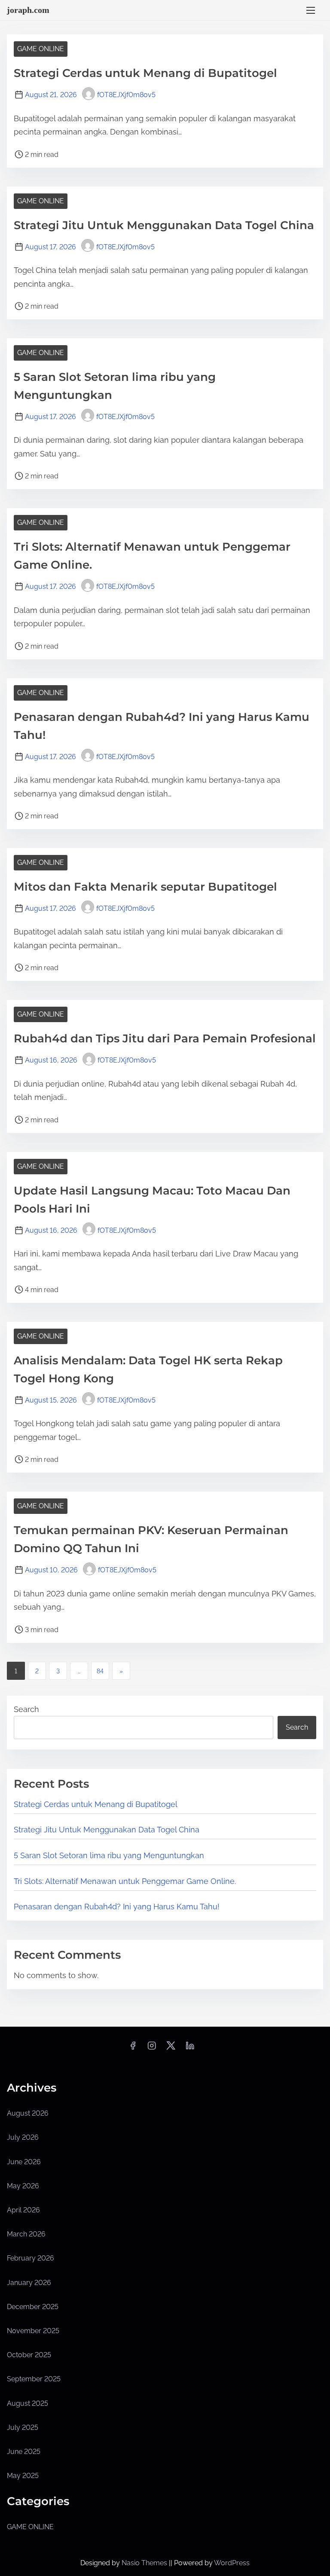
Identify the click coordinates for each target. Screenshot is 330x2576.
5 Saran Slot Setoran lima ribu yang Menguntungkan (109, 1855)
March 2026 (26, 2234)
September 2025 (34, 2379)
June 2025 (24, 2452)
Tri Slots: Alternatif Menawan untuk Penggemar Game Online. (125, 1881)
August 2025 (27, 2403)
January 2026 (29, 2283)
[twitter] (171, 2048)
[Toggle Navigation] (311, 10)
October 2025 (29, 2355)
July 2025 (23, 2427)
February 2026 (31, 2258)
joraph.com (28, 10)
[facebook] (133, 2048)
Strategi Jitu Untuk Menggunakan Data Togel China (164, 225)
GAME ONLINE (41, 49)
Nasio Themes (145, 2563)
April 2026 (23, 2210)
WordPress (232, 2563)
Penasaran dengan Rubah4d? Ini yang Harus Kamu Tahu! (117, 1907)
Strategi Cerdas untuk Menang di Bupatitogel (145, 73)
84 (100, 1671)
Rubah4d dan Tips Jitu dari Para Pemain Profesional (165, 1038)
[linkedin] (190, 2048)
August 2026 (28, 2113)
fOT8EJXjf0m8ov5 (126, 95)
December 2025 (33, 2307)
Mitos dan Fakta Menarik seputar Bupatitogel (145, 887)
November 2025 (33, 2331)
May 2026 (23, 2186)
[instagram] (152, 2048)
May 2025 (23, 2476)
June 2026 (24, 2162)
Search (26, 1709)
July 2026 (23, 2137)
